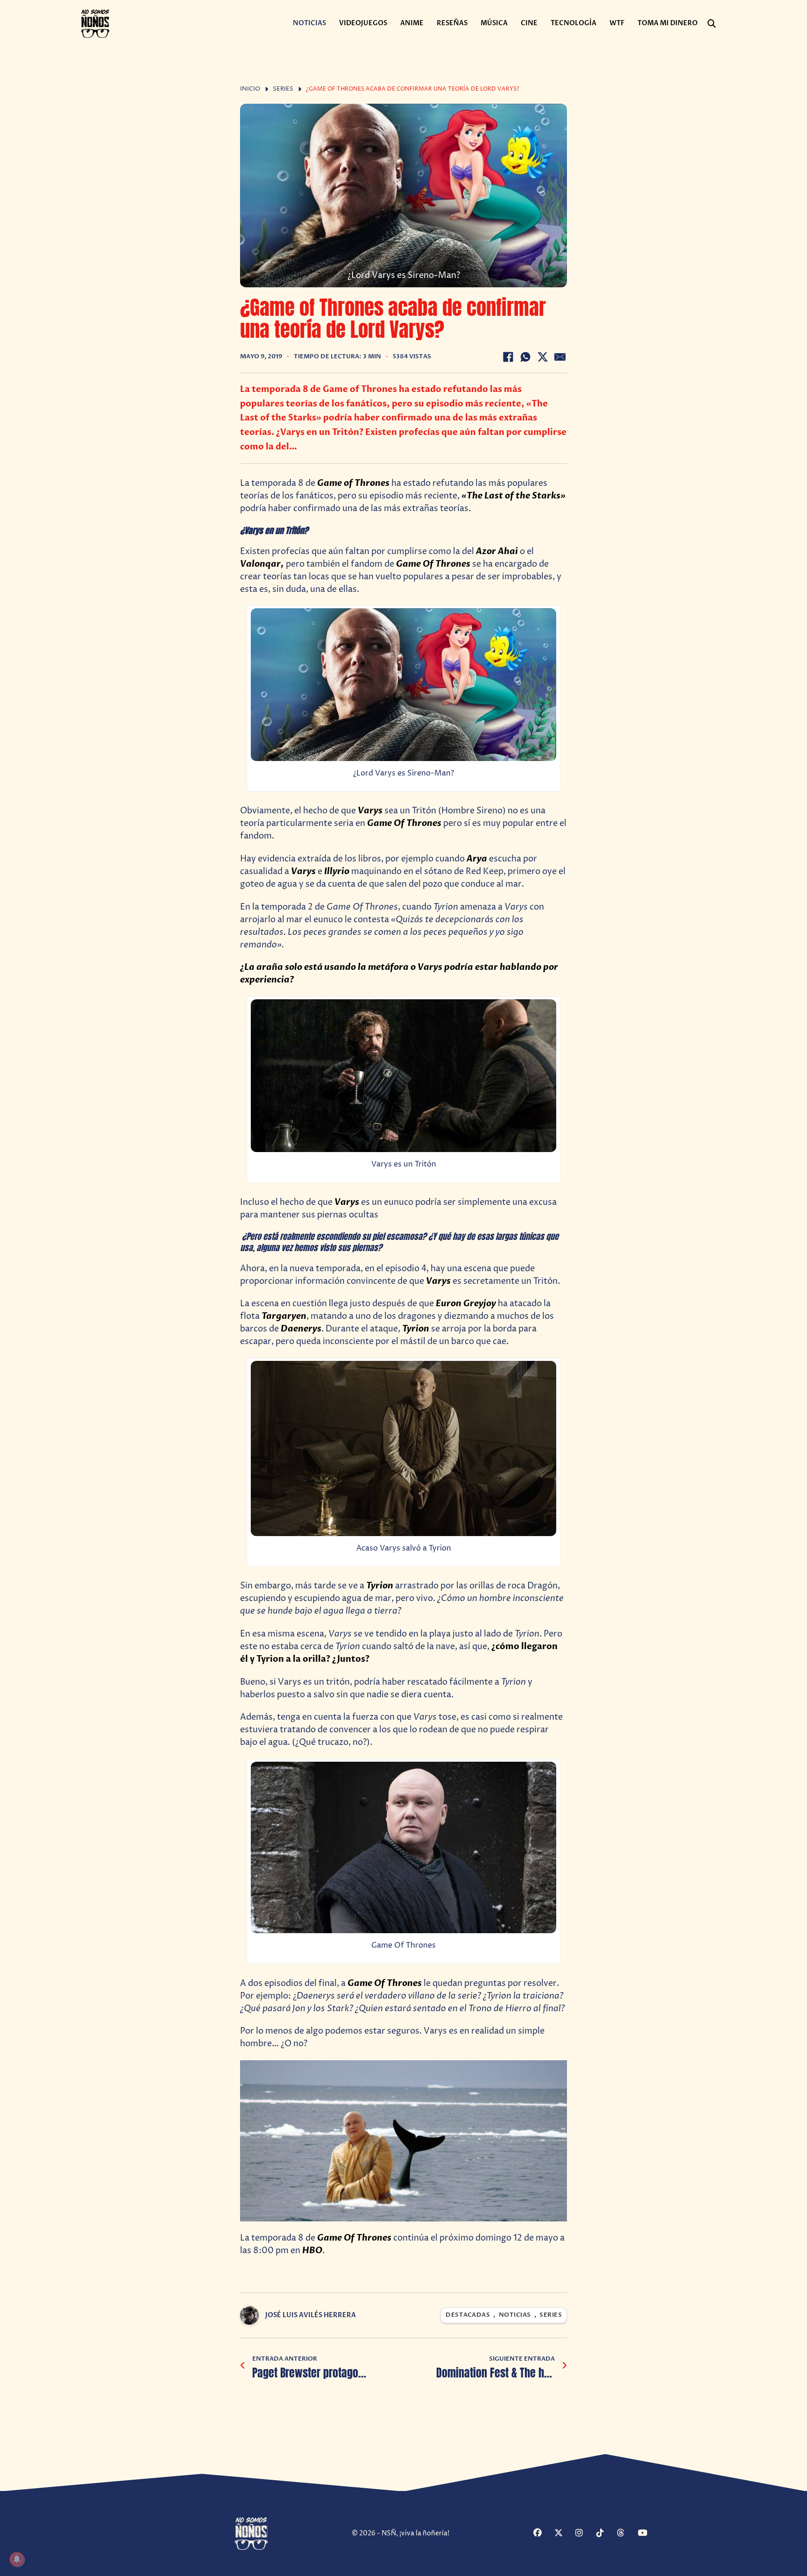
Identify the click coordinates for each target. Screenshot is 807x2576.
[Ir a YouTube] (647, 2534)
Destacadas (468, 2315)
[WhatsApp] (525, 357)
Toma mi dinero (668, 23)
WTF (617, 23)
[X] (543, 357)
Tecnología (573, 23)
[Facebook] (508, 357)
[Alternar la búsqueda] (712, 24)
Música (494, 23)
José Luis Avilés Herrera (311, 2315)
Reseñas (452, 23)
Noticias (309, 23)
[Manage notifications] (17, 2559)
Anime (412, 23)
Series (283, 89)
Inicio (250, 89)
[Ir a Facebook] (543, 2534)
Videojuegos (363, 23)
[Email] (560, 357)
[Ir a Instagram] (585, 2534)
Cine (529, 23)
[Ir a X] (564, 2534)
